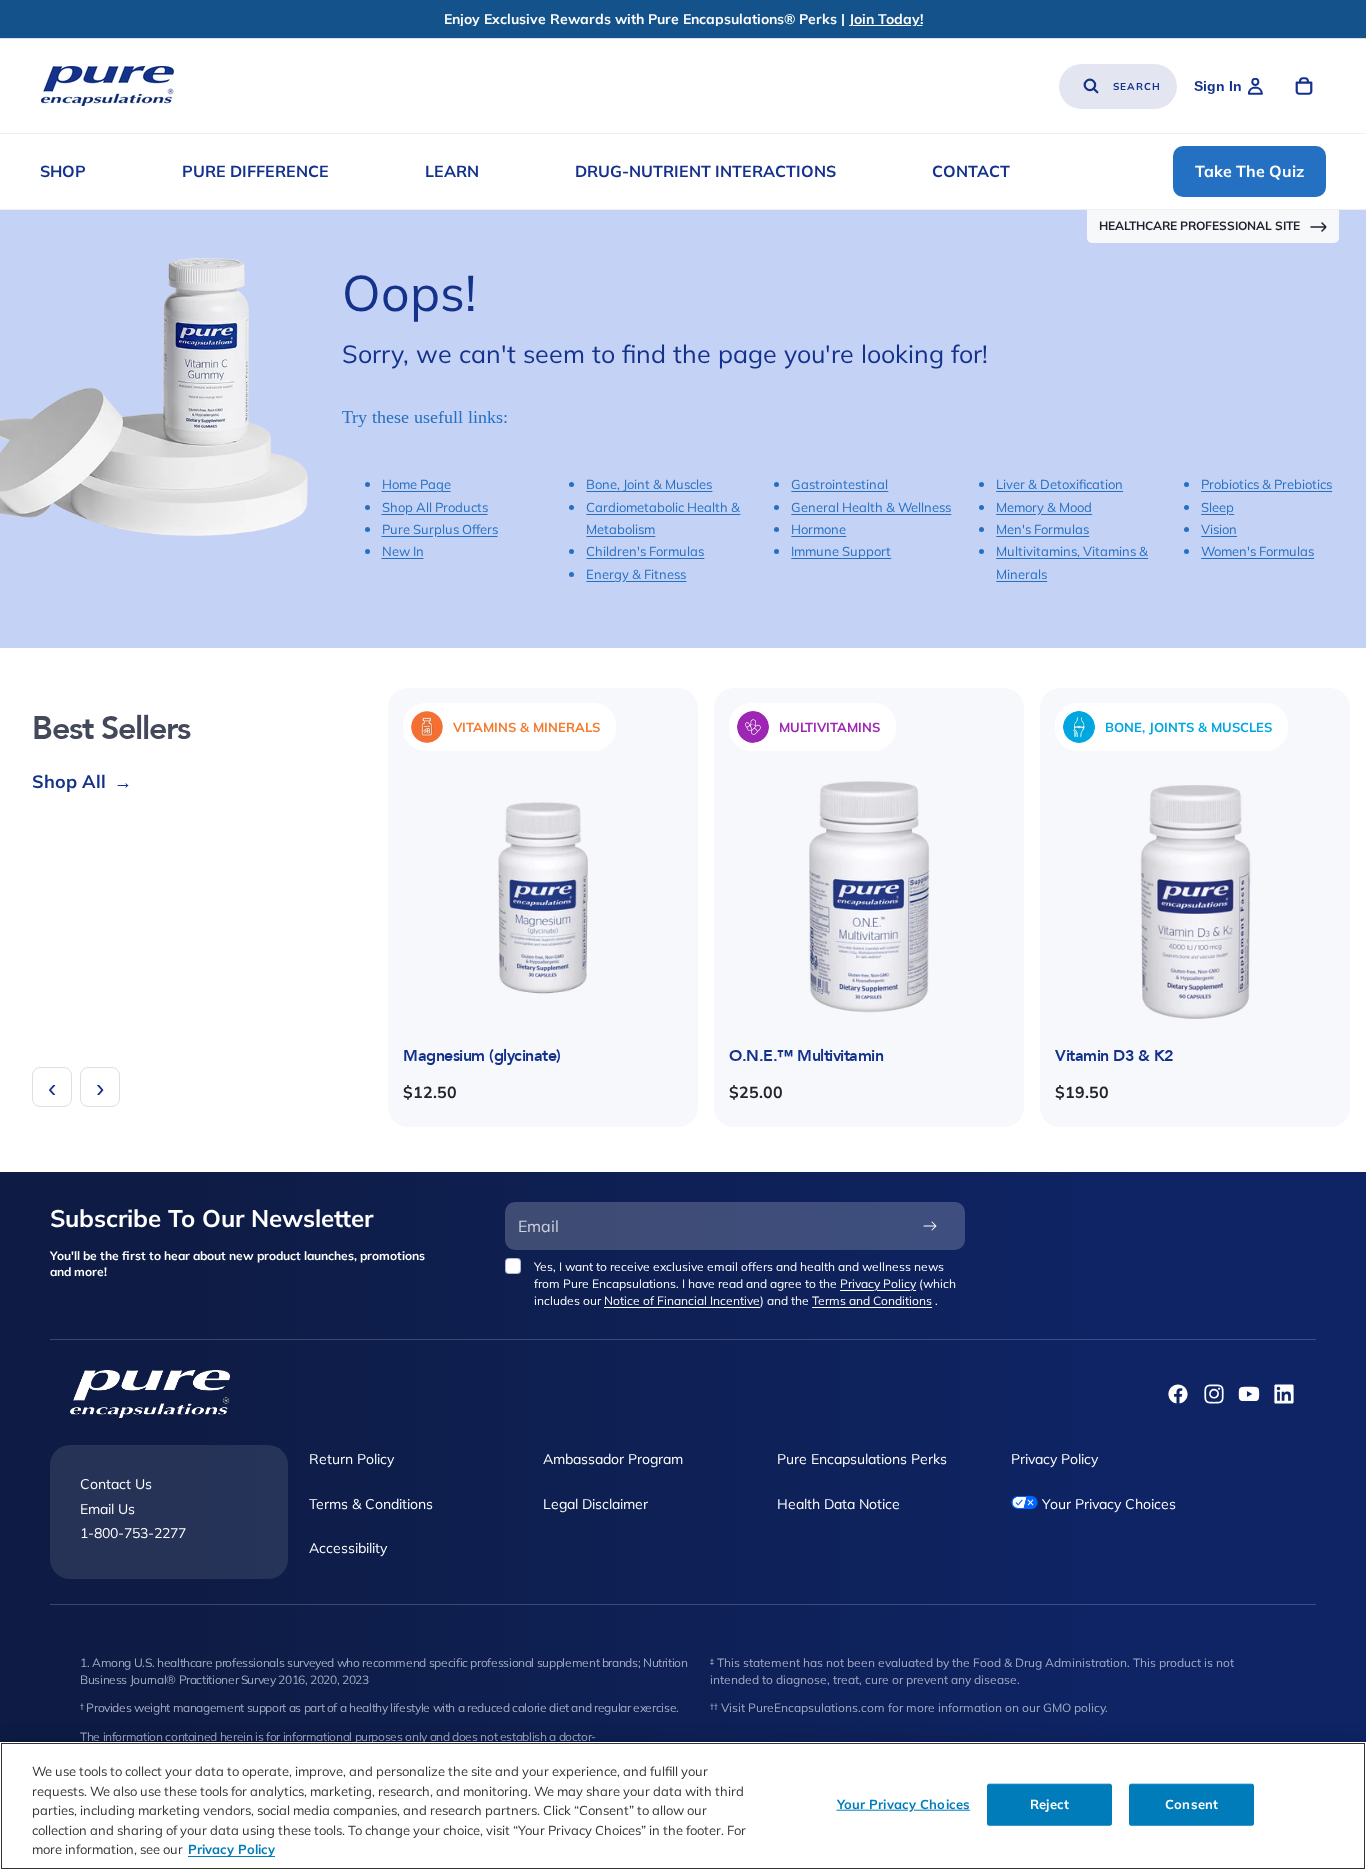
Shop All (82, 782)
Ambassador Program (613, 1459)
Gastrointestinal (839, 484)
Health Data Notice (838, 1503)
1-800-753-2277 (133, 1533)
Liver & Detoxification (1059, 484)
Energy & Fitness (636, 574)
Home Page (416, 484)
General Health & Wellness (871, 507)
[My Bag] (1304, 86)
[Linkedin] (1284, 1394)
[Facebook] (1178, 1394)
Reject (1049, 1804)
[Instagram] (1214, 1394)
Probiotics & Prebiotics (1266, 484)
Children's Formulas (645, 551)
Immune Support (841, 551)
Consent (1191, 1804)
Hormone (818, 529)
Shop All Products (435, 507)
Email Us (107, 1508)
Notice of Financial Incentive (682, 1300)
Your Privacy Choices (1107, 1503)
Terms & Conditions (371, 1503)
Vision (1219, 529)
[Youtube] (1249, 1394)
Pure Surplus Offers (440, 529)
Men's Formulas (1042, 529)
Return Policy (351, 1459)
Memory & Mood (1044, 507)
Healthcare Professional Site (1199, 225)
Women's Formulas (1257, 551)
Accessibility (348, 1548)
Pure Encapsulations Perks (862, 1459)
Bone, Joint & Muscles (649, 484)
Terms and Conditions (872, 1300)
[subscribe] (930, 1226)
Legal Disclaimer (595, 1503)
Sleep (1217, 507)
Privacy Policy (878, 1283)
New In (403, 551)
